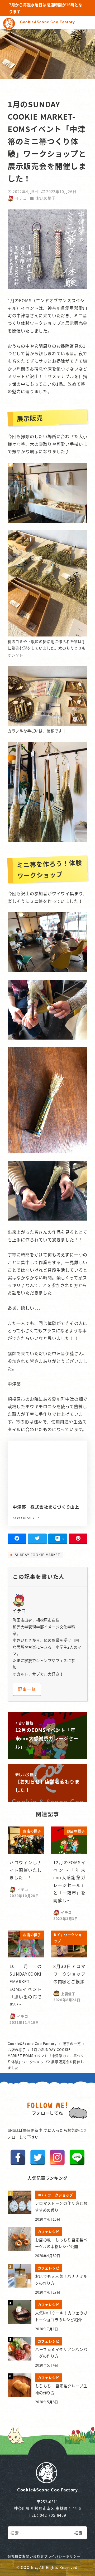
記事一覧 (27, 1689)
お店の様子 (46, 198)
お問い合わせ (33, 2556)
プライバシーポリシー (62, 2556)
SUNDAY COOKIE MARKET (37, 1555)
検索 (78, 2533)
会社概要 (15, 2556)
